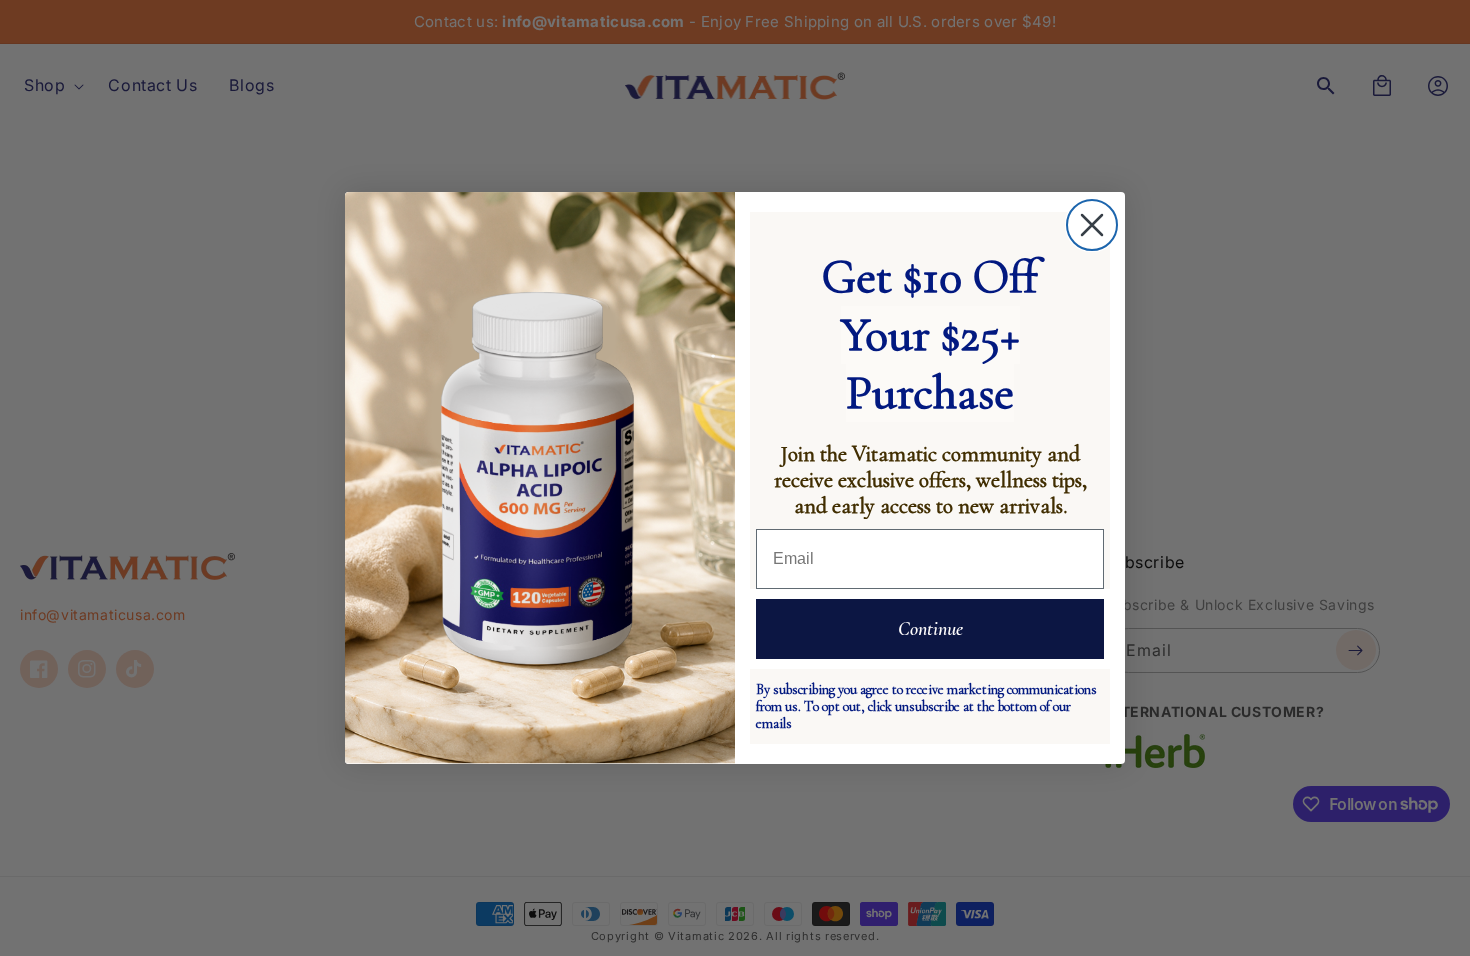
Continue (930, 629)
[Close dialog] (1092, 225)
